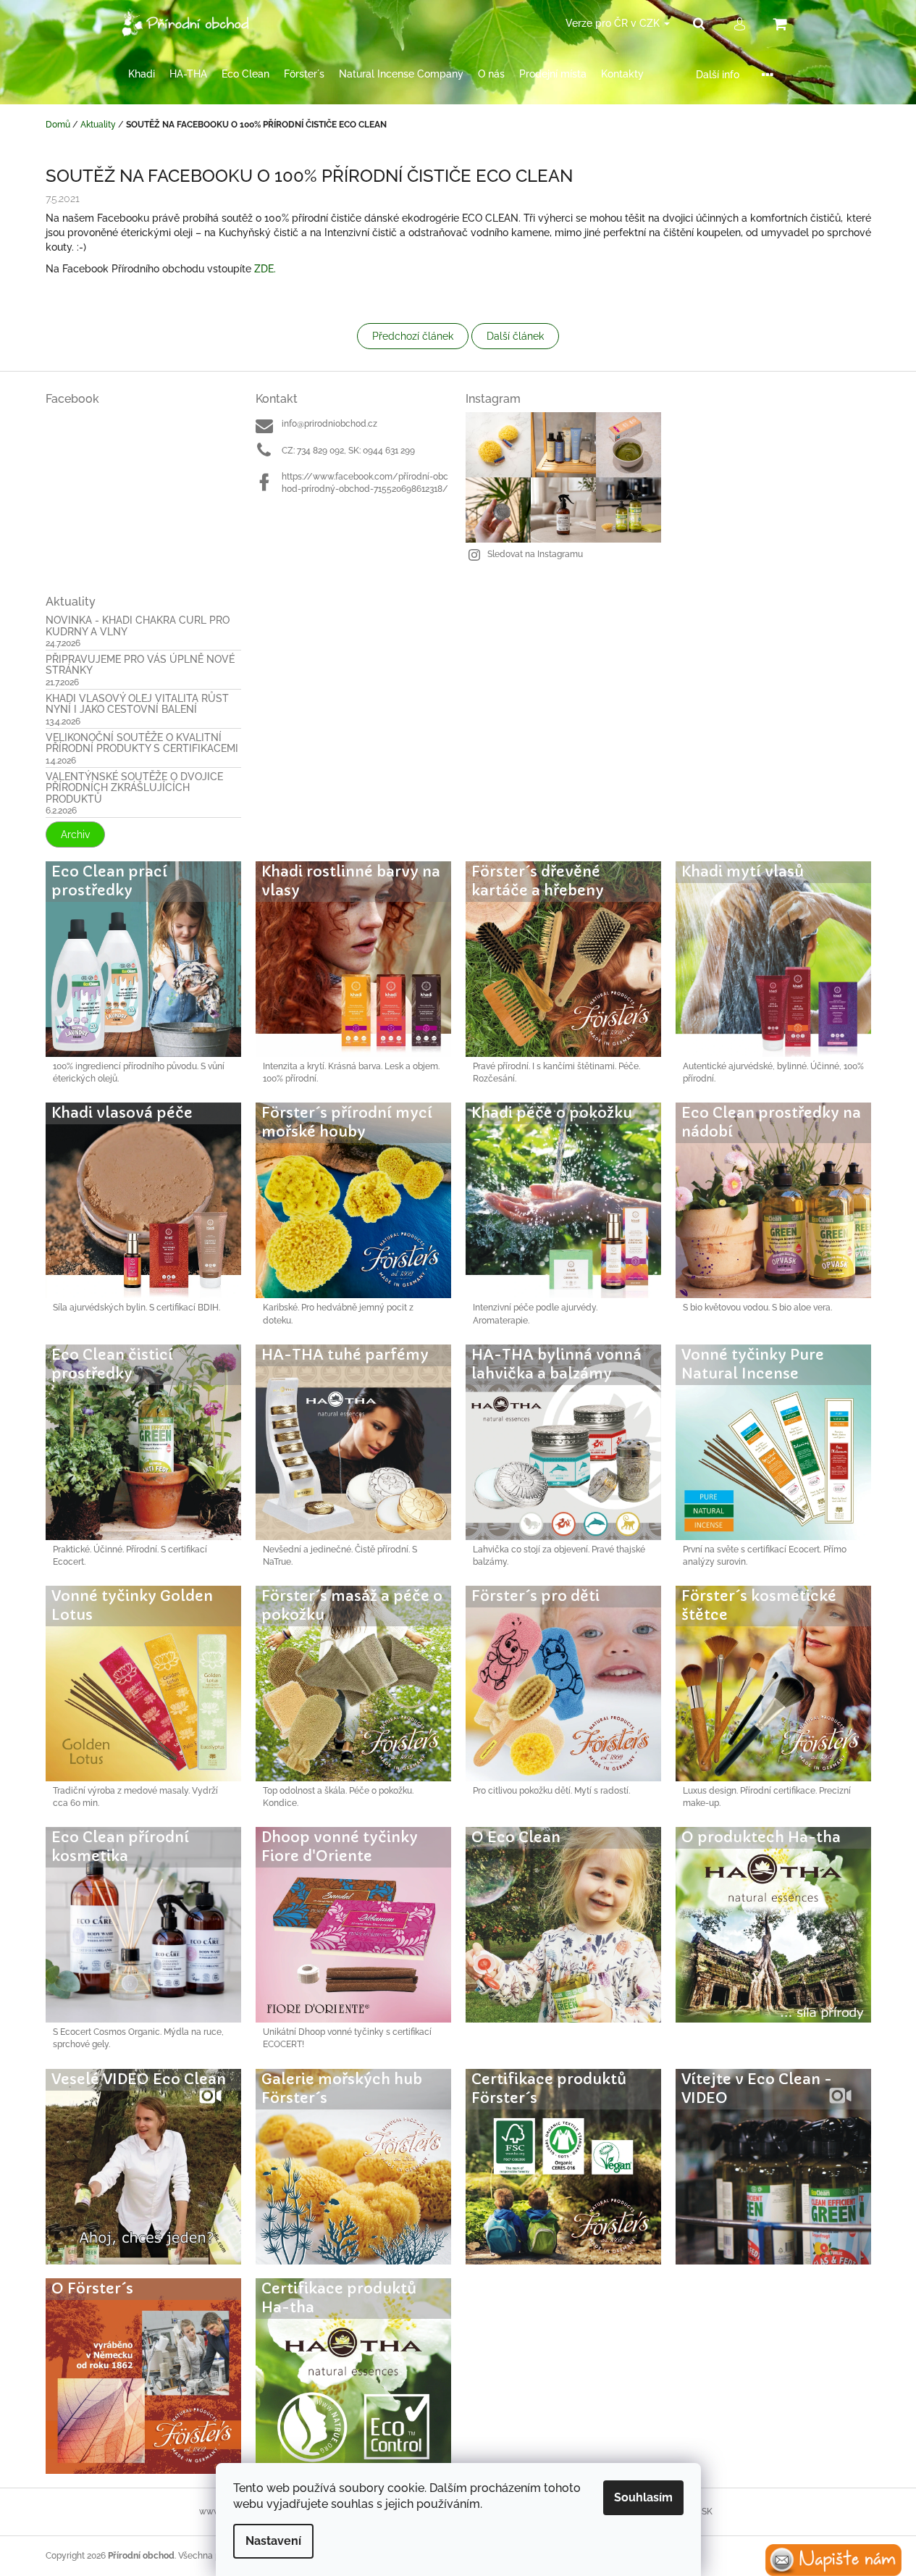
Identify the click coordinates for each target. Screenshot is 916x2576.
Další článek (515, 336)
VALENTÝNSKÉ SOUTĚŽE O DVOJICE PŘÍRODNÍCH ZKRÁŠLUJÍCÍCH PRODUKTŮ (134, 788)
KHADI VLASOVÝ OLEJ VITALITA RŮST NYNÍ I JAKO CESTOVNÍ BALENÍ (137, 704)
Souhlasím (643, 2497)
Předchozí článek (413, 336)
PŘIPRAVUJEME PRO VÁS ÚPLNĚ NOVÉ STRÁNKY (140, 665)
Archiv (75, 835)
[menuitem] (142, 74)
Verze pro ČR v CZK (614, 23)
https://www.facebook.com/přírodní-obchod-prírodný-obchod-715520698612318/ (365, 483)
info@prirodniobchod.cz (329, 424)
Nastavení (273, 2541)
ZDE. (265, 269)
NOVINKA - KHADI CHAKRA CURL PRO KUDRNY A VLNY (138, 626)
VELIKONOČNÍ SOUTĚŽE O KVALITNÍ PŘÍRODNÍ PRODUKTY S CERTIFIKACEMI (142, 743)
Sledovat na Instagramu (535, 554)
